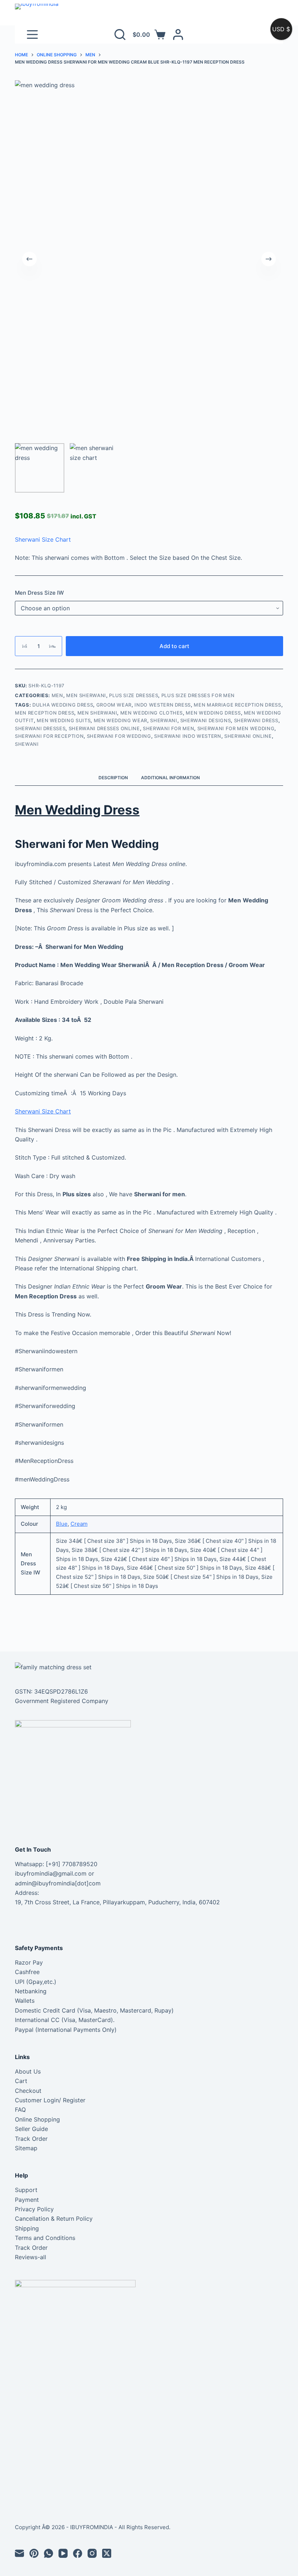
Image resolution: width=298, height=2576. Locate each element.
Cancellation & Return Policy (54, 2219)
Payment (27, 2200)
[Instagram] (92, 2553)
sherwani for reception (49, 736)
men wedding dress (213, 713)
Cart (21, 2081)
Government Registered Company (62, 1701)
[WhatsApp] (49, 2553)
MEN (57, 695)
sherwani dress (256, 720)
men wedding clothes (152, 713)
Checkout (28, 2091)
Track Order (31, 2139)
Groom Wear (114, 705)
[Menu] (32, 35)
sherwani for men (168, 728)
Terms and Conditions (45, 2238)
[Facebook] (78, 2553)
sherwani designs (206, 720)
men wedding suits (64, 720)
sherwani (164, 720)
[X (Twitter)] (107, 2553)
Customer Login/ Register (50, 2100)
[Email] (19, 2553)
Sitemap (26, 2148)
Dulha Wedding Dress (63, 705)
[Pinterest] (34, 2553)
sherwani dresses (40, 728)
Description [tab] (113, 778)
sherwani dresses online (104, 728)
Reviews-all (31, 2257)
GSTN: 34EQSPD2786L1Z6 (51, 1691)
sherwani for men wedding (236, 728)
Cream (79, 1524)
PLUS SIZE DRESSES (134, 695)
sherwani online (248, 736)
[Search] (120, 35)
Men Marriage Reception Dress (237, 705)
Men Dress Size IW (39, 593)
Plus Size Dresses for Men (198, 695)
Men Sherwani (86, 695)
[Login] (178, 35)
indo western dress (163, 705)
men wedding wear (120, 720)
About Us (28, 2071)
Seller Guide (31, 2129)
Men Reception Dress (45, 713)
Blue (62, 1524)
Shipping (27, 2228)
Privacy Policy (34, 2209)
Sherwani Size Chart (43, 539)
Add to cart (174, 646)
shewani (27, 744)
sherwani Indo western (188, 736)
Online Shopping (37, 2119)
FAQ (20, 2110)
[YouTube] (63, 2553)
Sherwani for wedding (119, 736)
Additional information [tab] (170, 778)
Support (26, 2190)
